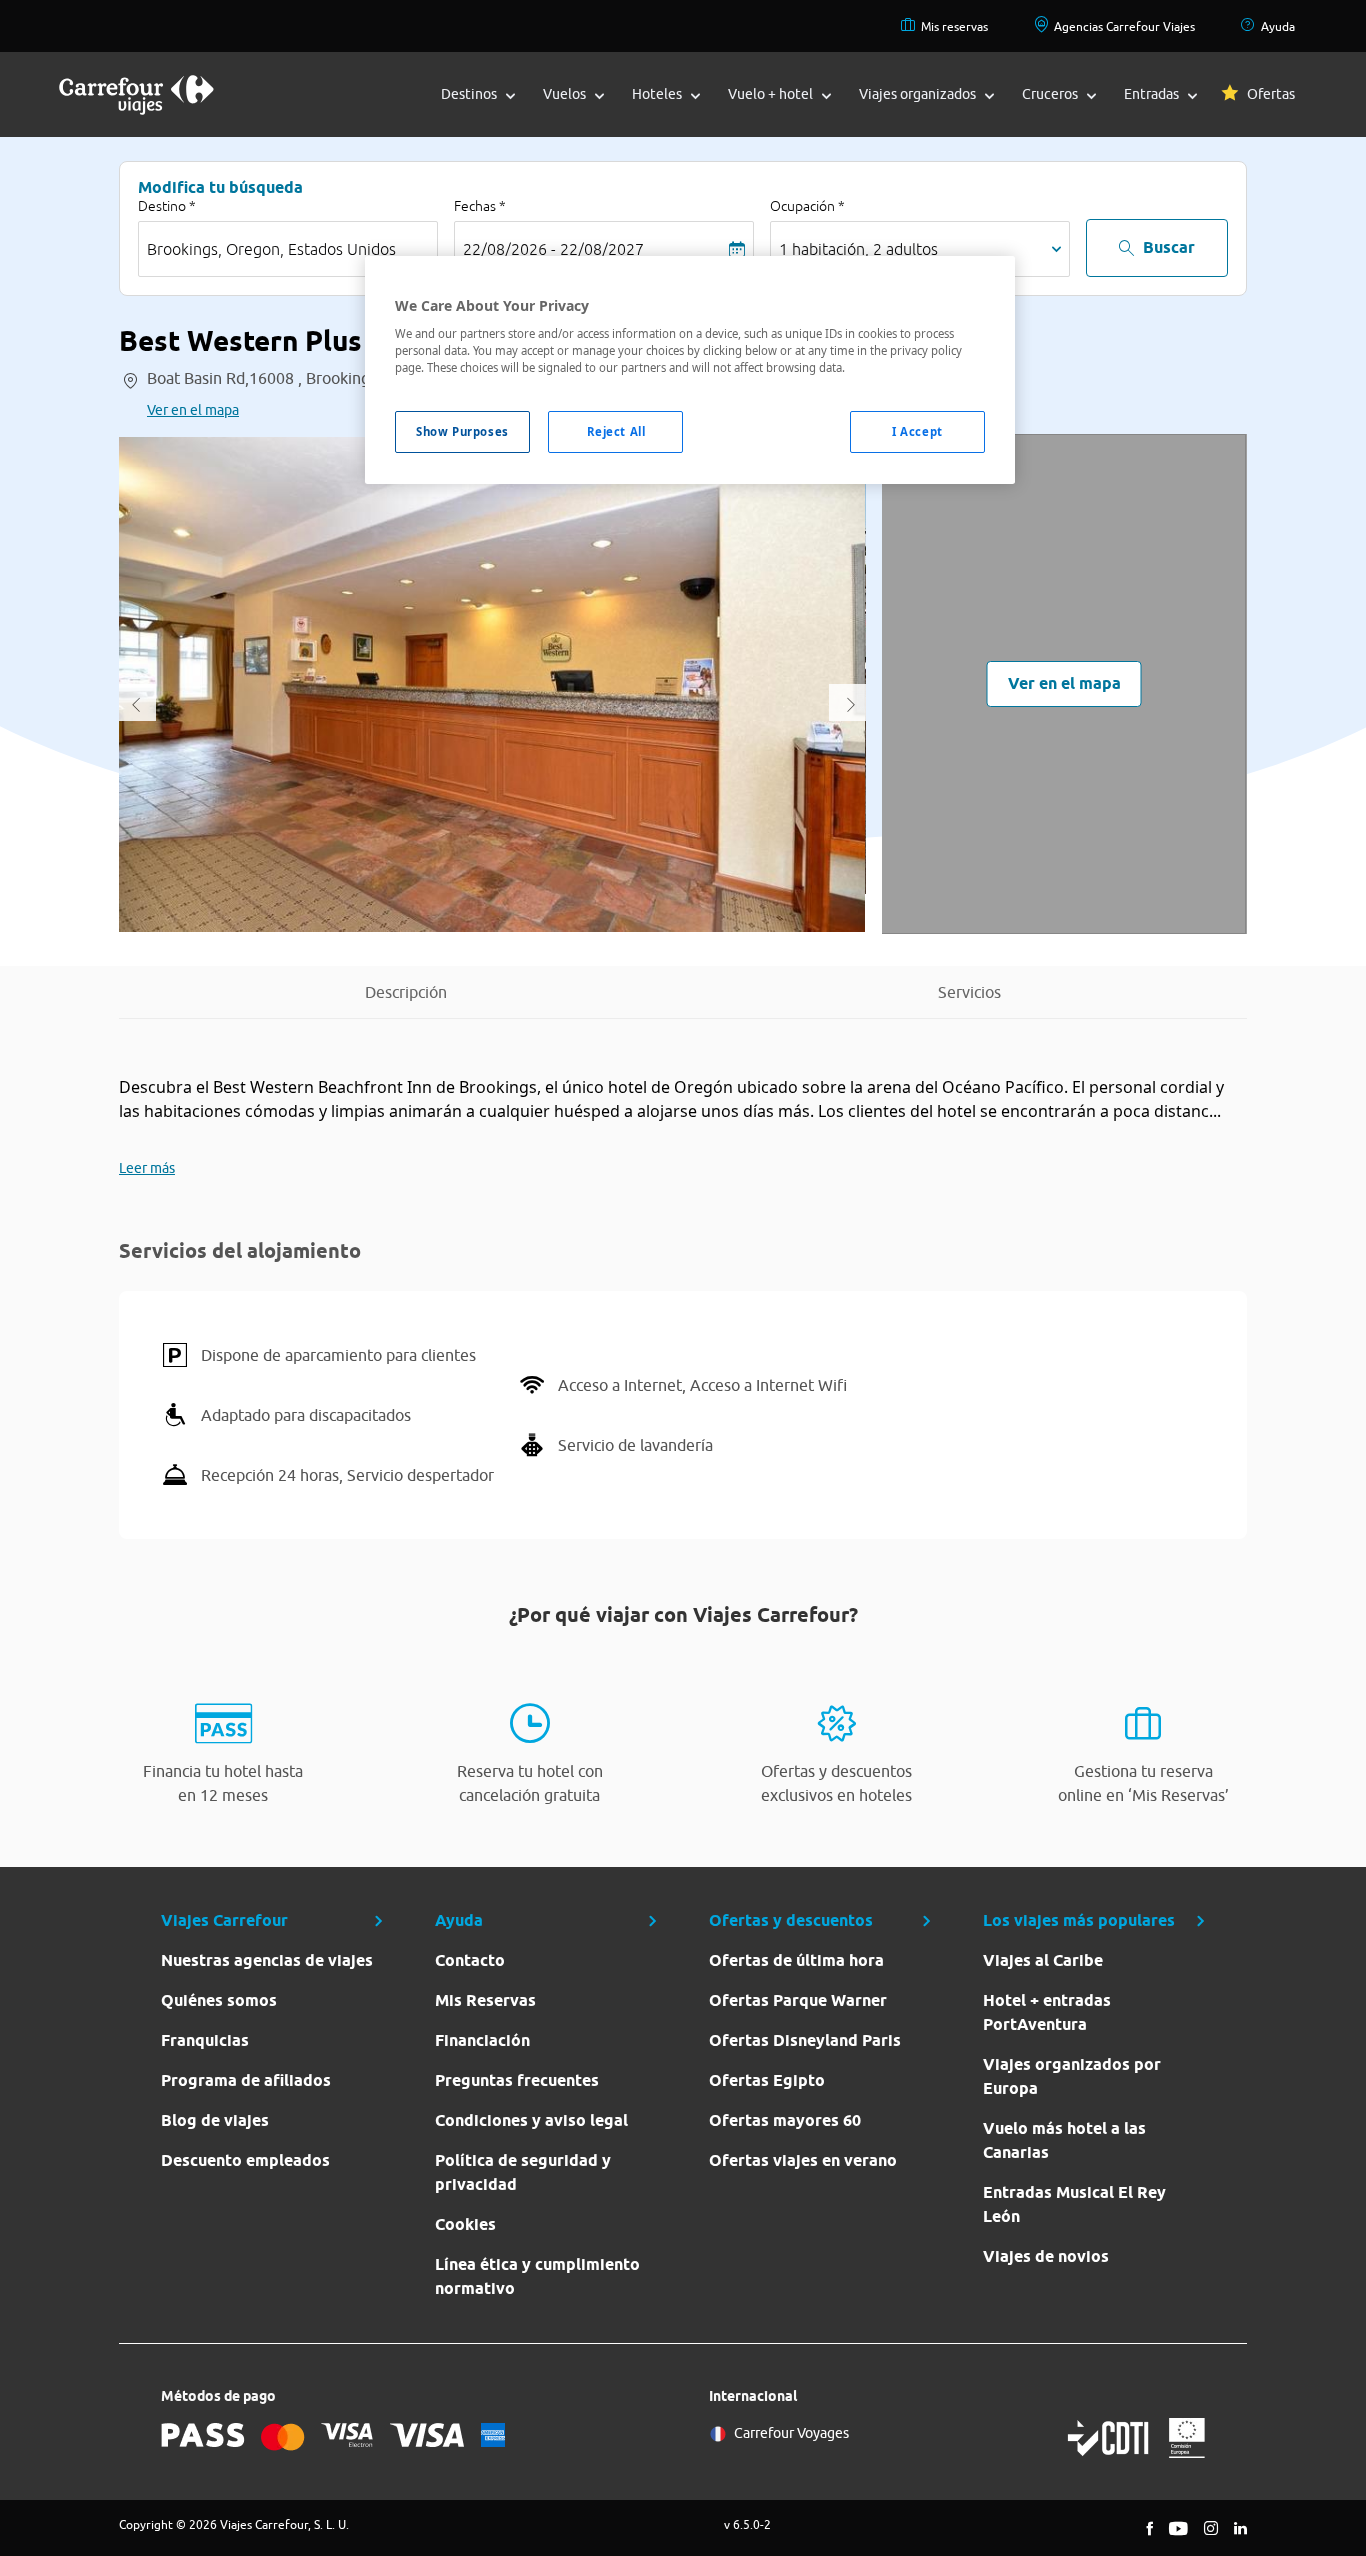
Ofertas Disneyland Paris (805, 2040)
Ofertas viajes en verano (803, 2160)
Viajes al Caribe (1043, 1960)
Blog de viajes (215, 2120)
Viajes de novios (1046, 2256)
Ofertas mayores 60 (785, 2120)
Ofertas (1271, 94)
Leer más (147, 1168)
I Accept (917, 431)
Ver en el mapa (193, 410)
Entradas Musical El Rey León (1074, 2204)
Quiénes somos (219, 2000)
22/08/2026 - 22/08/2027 (553, 249)
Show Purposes (462, 431)
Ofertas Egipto (767, 2080)
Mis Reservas (485, 2000)
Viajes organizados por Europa (1072, 2076)
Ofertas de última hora (796, 1960)
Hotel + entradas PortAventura (1047, 2012)
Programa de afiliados (246, 2080)
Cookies (465, 2224)
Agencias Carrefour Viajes (1124, 26)
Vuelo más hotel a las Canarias (1064, 2140)
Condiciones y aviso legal (531, 2120)
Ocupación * (807, 206)
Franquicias (205, 2040)
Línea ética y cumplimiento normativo (537, 2276)
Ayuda (1278, 26)
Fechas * (480, 206)
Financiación (482, 2040)
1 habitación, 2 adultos (858, 249)
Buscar (1169, 247)
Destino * (167, 206)
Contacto (470, 1960)
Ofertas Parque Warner (798, 2000)
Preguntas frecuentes (517, 2080)
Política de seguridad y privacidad (523, 2172)
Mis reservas (954, 26)
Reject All (616, 431)
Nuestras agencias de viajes (267, 1960)
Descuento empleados (245, 2160)
